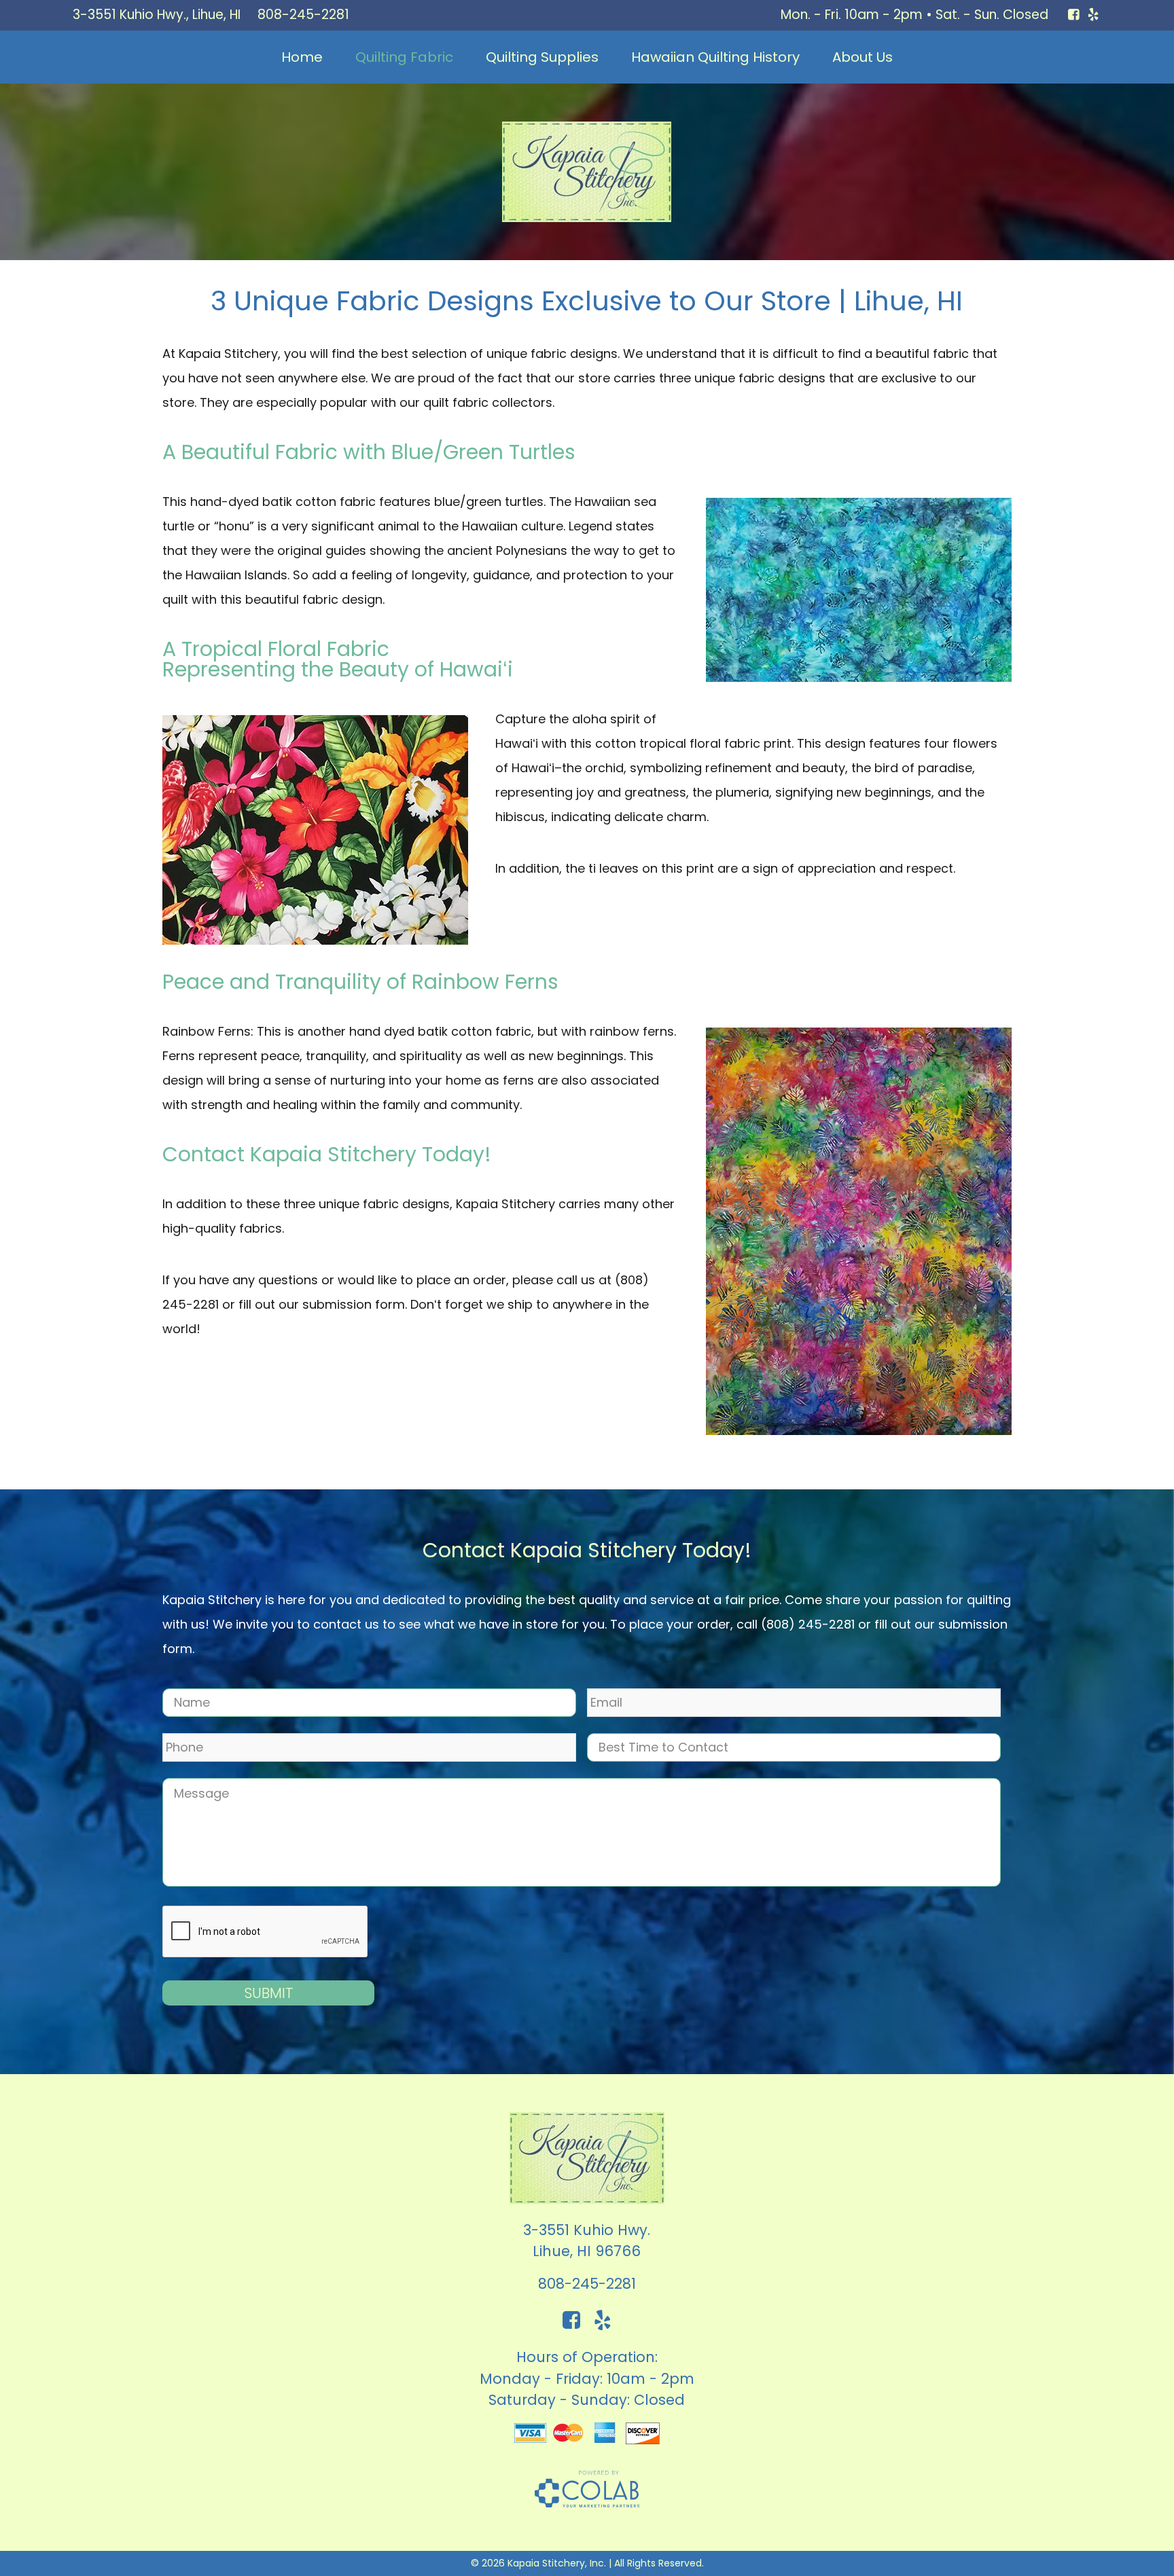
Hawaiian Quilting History (715, 57)
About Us (862, 57)
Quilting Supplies (542, 57)
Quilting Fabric (404, 57)
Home (302, 57)
